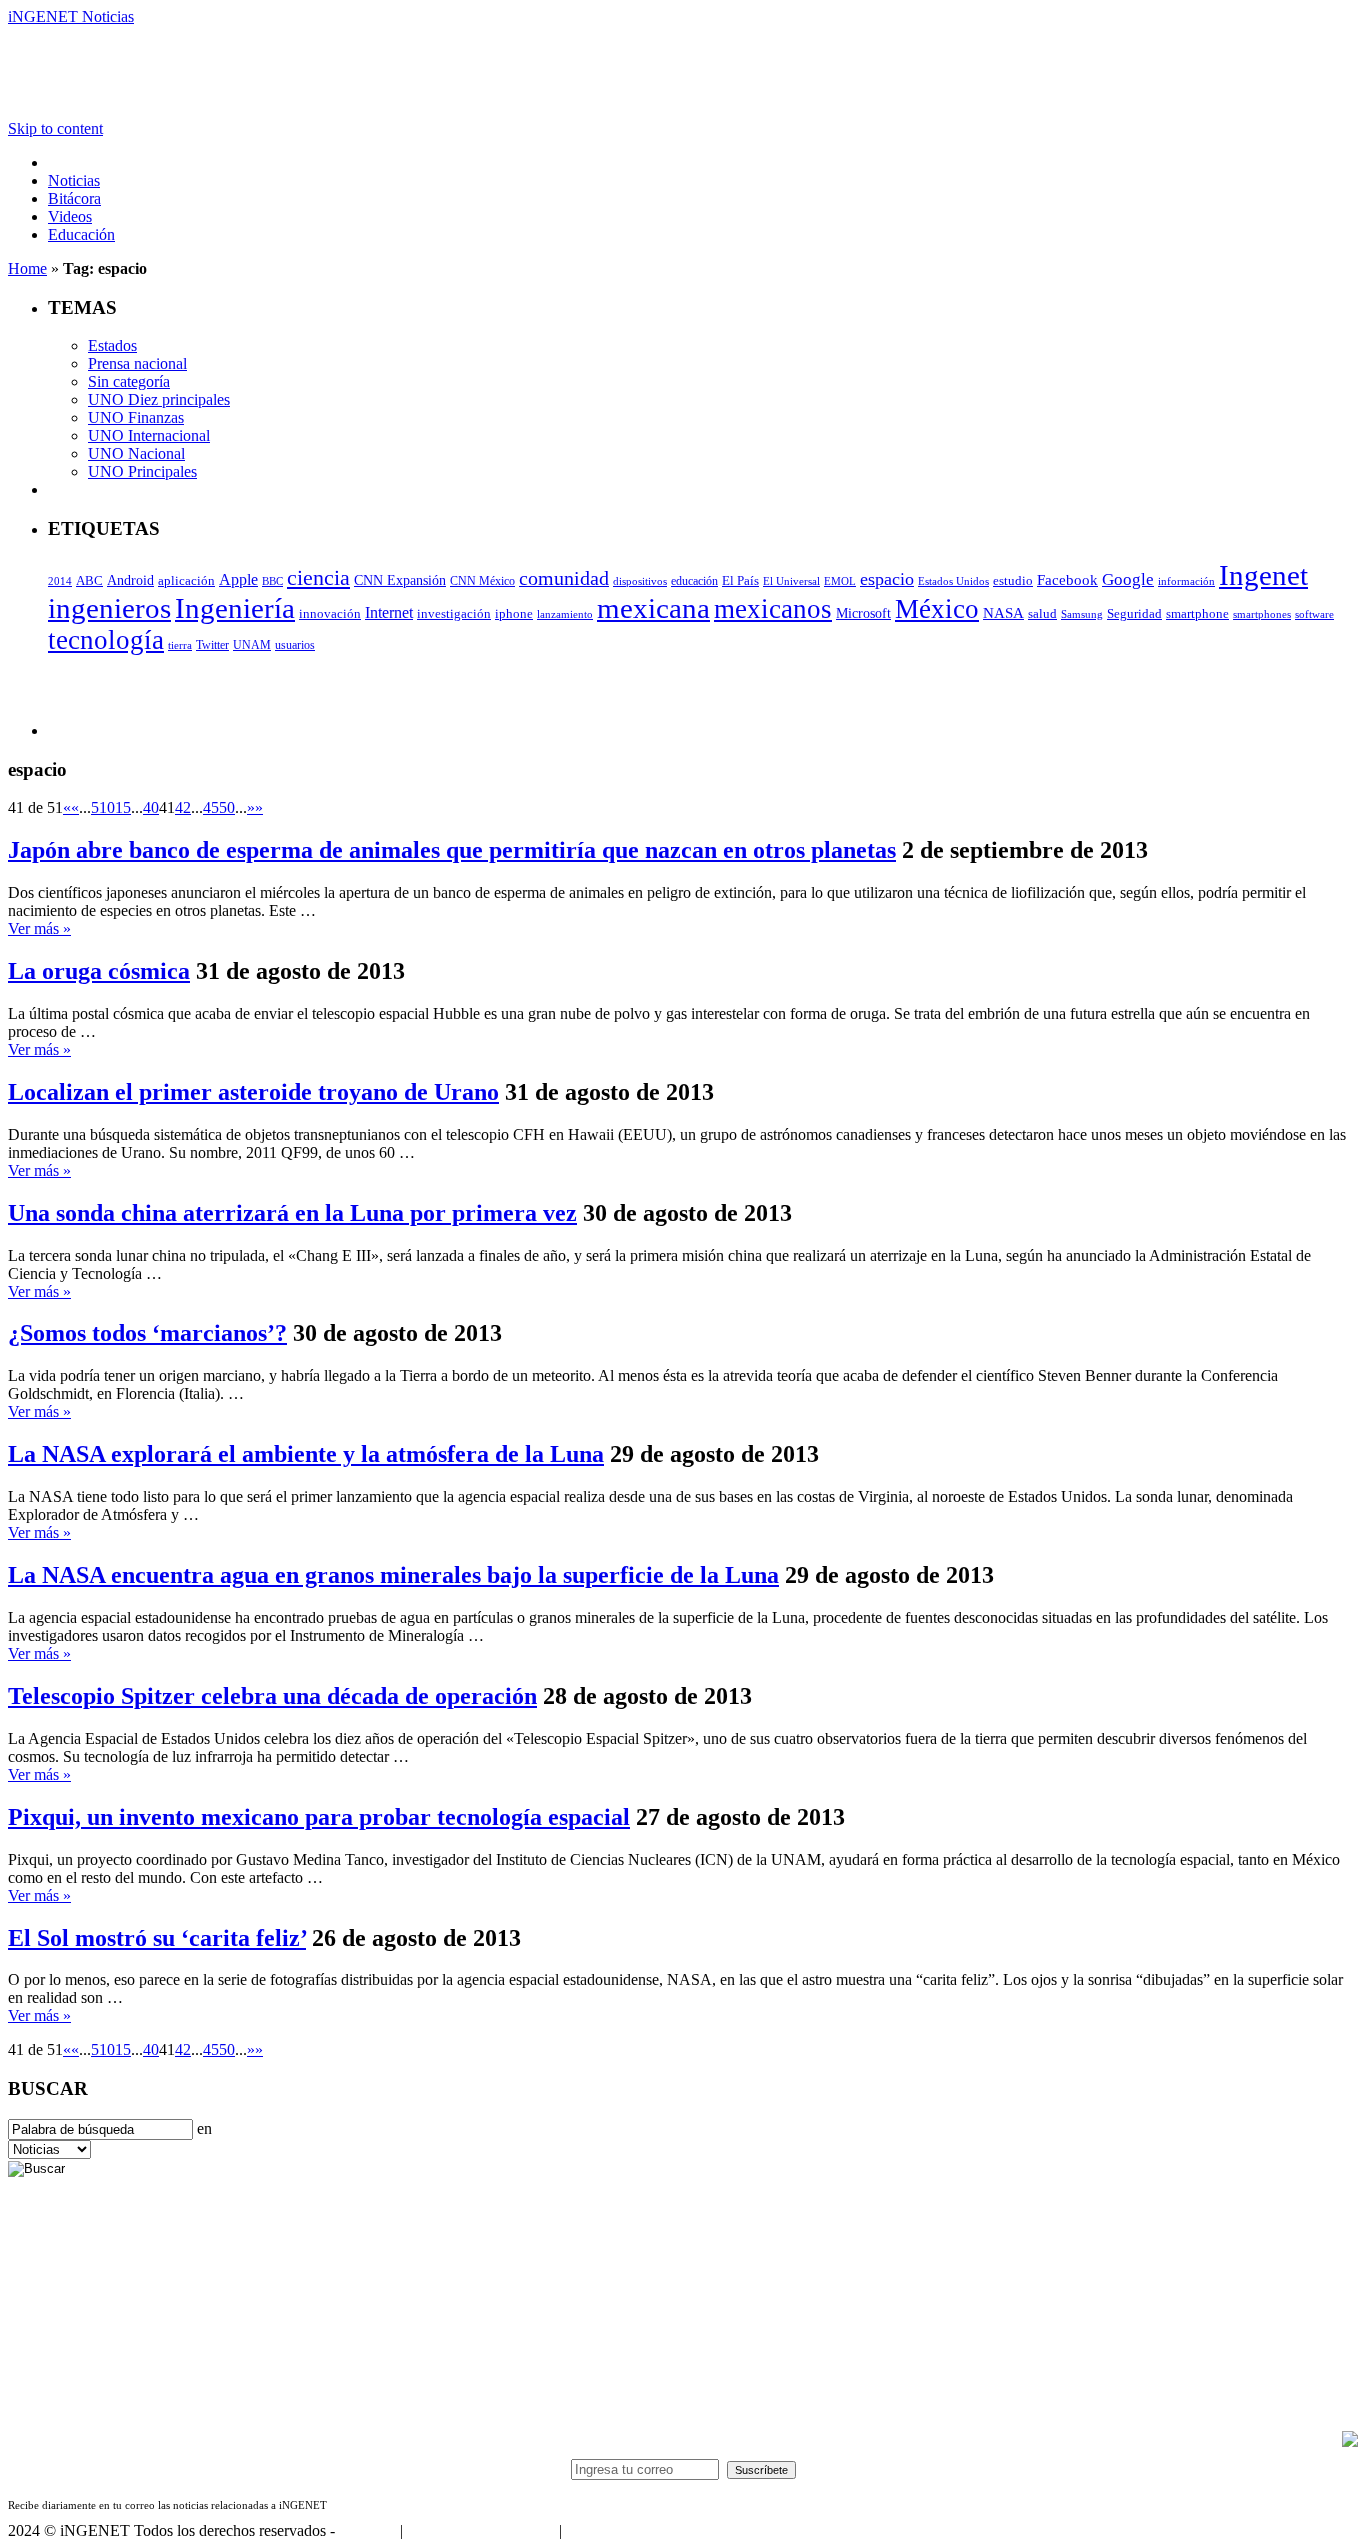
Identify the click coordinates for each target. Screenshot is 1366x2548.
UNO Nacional (136, 453)
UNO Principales (142, 471)
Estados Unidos (953, 581)
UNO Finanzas (136, 417)
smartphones (1262, 614)
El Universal (791, 581)
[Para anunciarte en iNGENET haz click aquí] (1350, 2441)
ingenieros (109, 608)
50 (227, 807)
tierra (180, 645)
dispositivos (640, 581)
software (1314, 614)
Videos (70, 216)
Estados (112, 345)
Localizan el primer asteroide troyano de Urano (253, 1092)
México (937, 609)
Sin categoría (129, 381)
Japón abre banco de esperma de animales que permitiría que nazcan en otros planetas (452, 850)
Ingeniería (235, 608)
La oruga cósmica (99, 971)
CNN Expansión (400, 580)
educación (694, 581)
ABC (89, 580)
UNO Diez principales (159, 399)
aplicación (186, 581)
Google (1128, 579)
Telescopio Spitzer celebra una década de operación (272, 1696)
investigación (454, 613)
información (1186, 581)
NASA (1003, 613)
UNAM (252, 645)
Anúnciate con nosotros (480, 2530)
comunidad (564, 578)
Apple (238, 579)
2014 (60, 581)
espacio (887, 579)
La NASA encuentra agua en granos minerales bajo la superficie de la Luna (393, 1575)
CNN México (482, 581)
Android (130, 580)
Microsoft (863, 613)
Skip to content (55, 128)
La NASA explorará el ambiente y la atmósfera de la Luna (306, 1454)
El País (740, 581)
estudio (1013, 581)
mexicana (653, 608)
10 (107, 807)
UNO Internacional (149, 435)
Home (27, 268)
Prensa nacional (137, 363)
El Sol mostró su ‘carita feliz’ (157, 1938)
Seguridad (1134, 614)
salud (1042, 614)
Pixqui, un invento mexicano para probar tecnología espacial (319, 1817)
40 (151, 807)
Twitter (212, 645)
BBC (272, 581)
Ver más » (39, 928)
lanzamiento (565, 614)
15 (123, 807)
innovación (330, 614)
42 (183, 807)
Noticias (74, 180)
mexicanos (773, 609)
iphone (514, 614)
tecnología (106, 640)
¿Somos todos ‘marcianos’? (147, 1333)
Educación (81, 234)
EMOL (840, 581)
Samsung (1082, 614)
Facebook (1067, 580)
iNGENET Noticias (71, 16)
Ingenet (1263, 575)
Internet (389, 612)
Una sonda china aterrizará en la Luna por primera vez (292, 1213)
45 (211, 807)
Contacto (367, 2530)
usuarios (295, 645)
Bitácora (74, 198)
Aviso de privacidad (628, 2530)
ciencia (318, 577)
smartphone (1197, 613)
